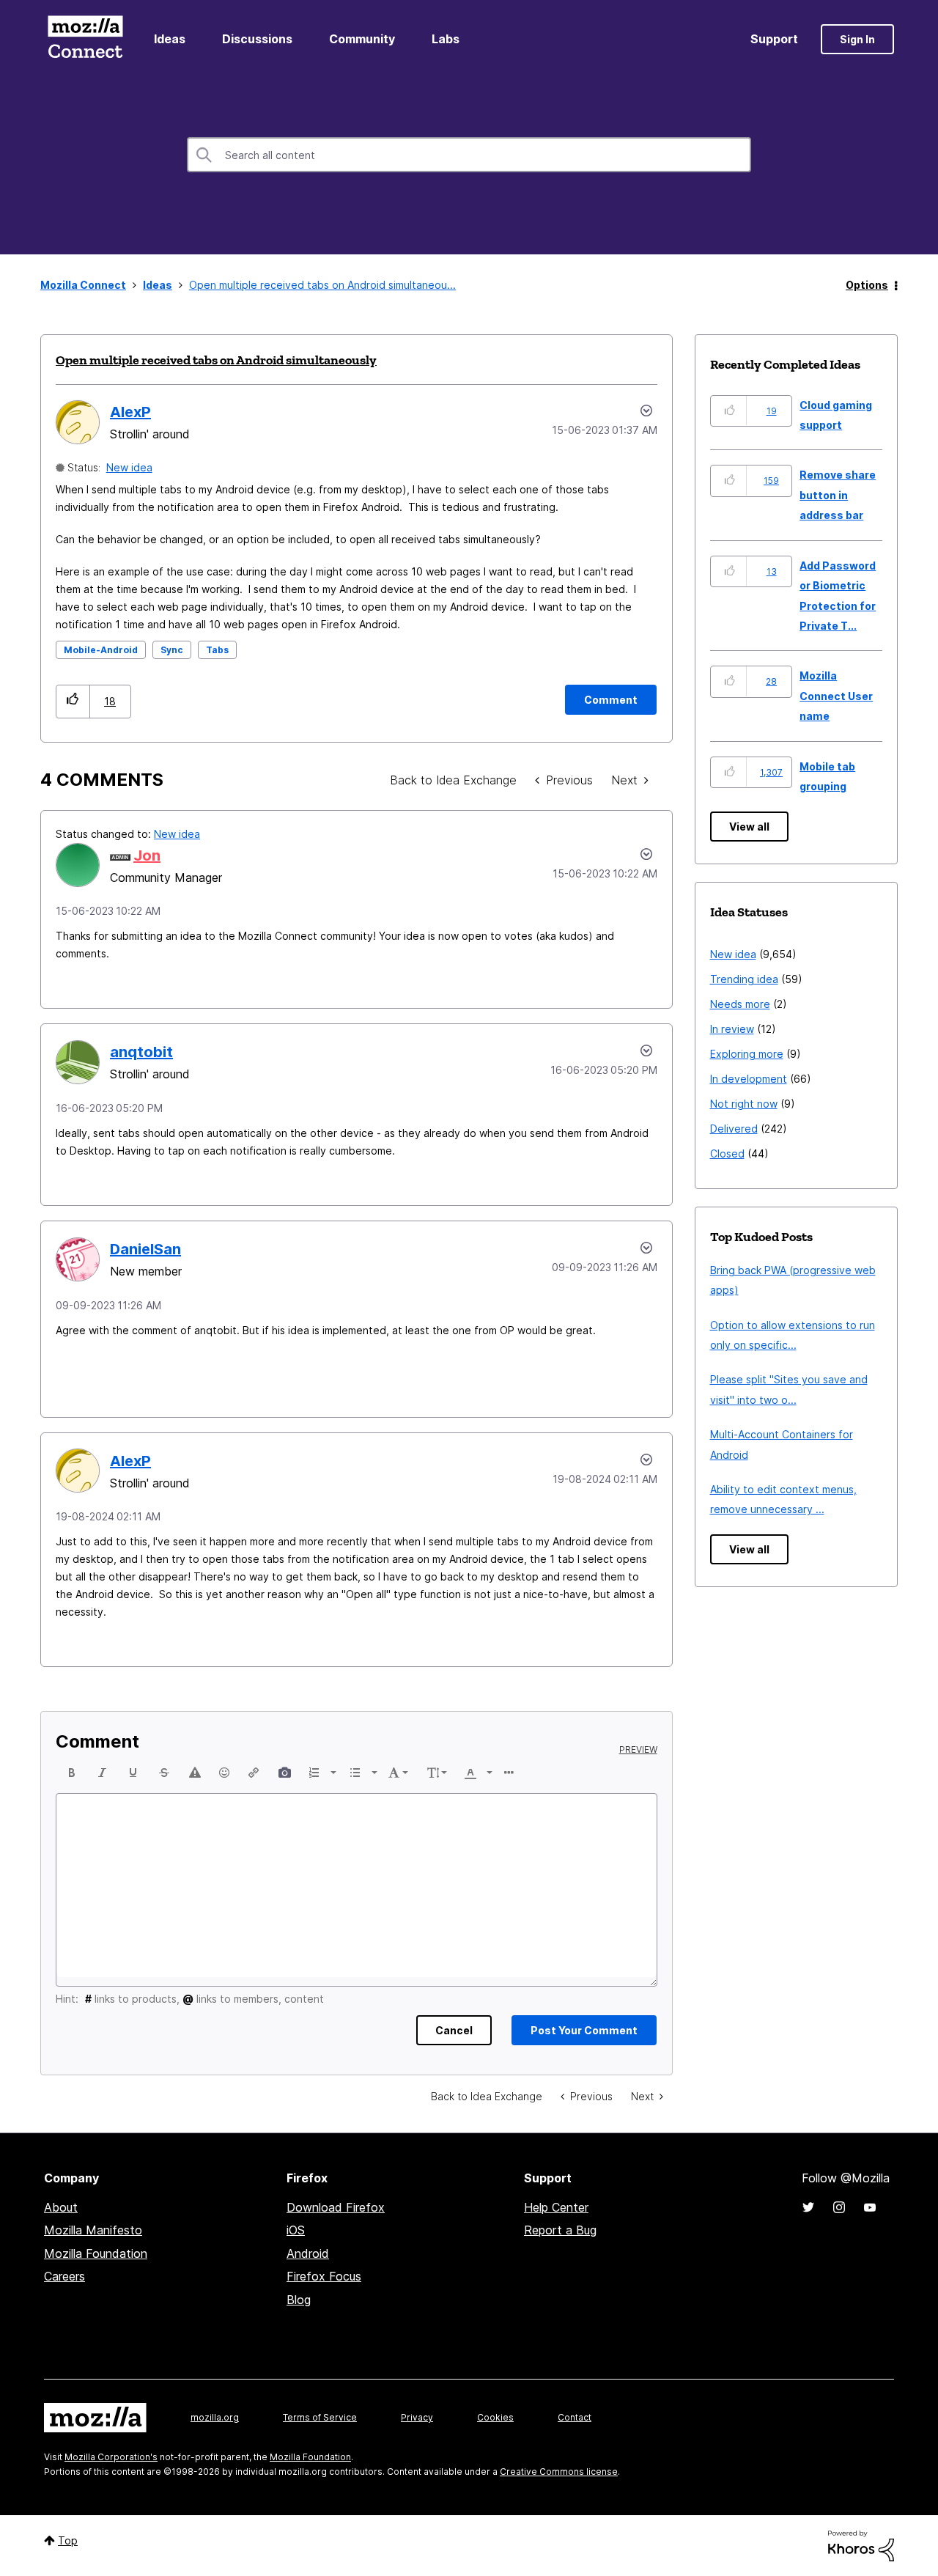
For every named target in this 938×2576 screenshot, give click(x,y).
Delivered (734, 1129)
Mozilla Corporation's (111, 2457)
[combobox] (469, 155)
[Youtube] (870, 2207)
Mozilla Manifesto (93, 2230)
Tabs (217, 650)
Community (362, 39)
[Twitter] (808, 2207)
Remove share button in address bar (838, 495)
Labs (446, 39)
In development (749, 1079)
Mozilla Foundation (96, 2253)
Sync (172, 650)
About (61, 2207)
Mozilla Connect (85, 39)
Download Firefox (336, 2207)
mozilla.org (215, 2417)
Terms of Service (320, 2417)
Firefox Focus (324, 2276)
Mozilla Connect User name (836, 696)
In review (732, 1029)
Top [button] (68, 2540)
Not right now (744, 1104)
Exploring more (747, 1054)
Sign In (857, 39)
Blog (299, 2300)
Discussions (257, 39)
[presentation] (72, 1773)
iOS (296, 2230)
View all (749, 827)
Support (774, 39)
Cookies (495, 2417)
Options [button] (867, 285)
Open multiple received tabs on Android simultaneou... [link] (322, 285)
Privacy (417, 2417)
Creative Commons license (559, 2472)
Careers (64, 2276)
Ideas (170, 39)
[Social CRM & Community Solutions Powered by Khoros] (861, 2545)
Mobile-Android (101, 650)
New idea (129, 467)
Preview (638, 1750)
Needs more (740, 1004)
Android (308, 2253)
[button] (73, 701)
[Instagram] (839, 2207)
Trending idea (744, 979)
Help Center (556, 2207)
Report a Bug (560, 2230)
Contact (575, 2417)
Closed (727, 1153)
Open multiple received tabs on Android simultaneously (216, 360)
